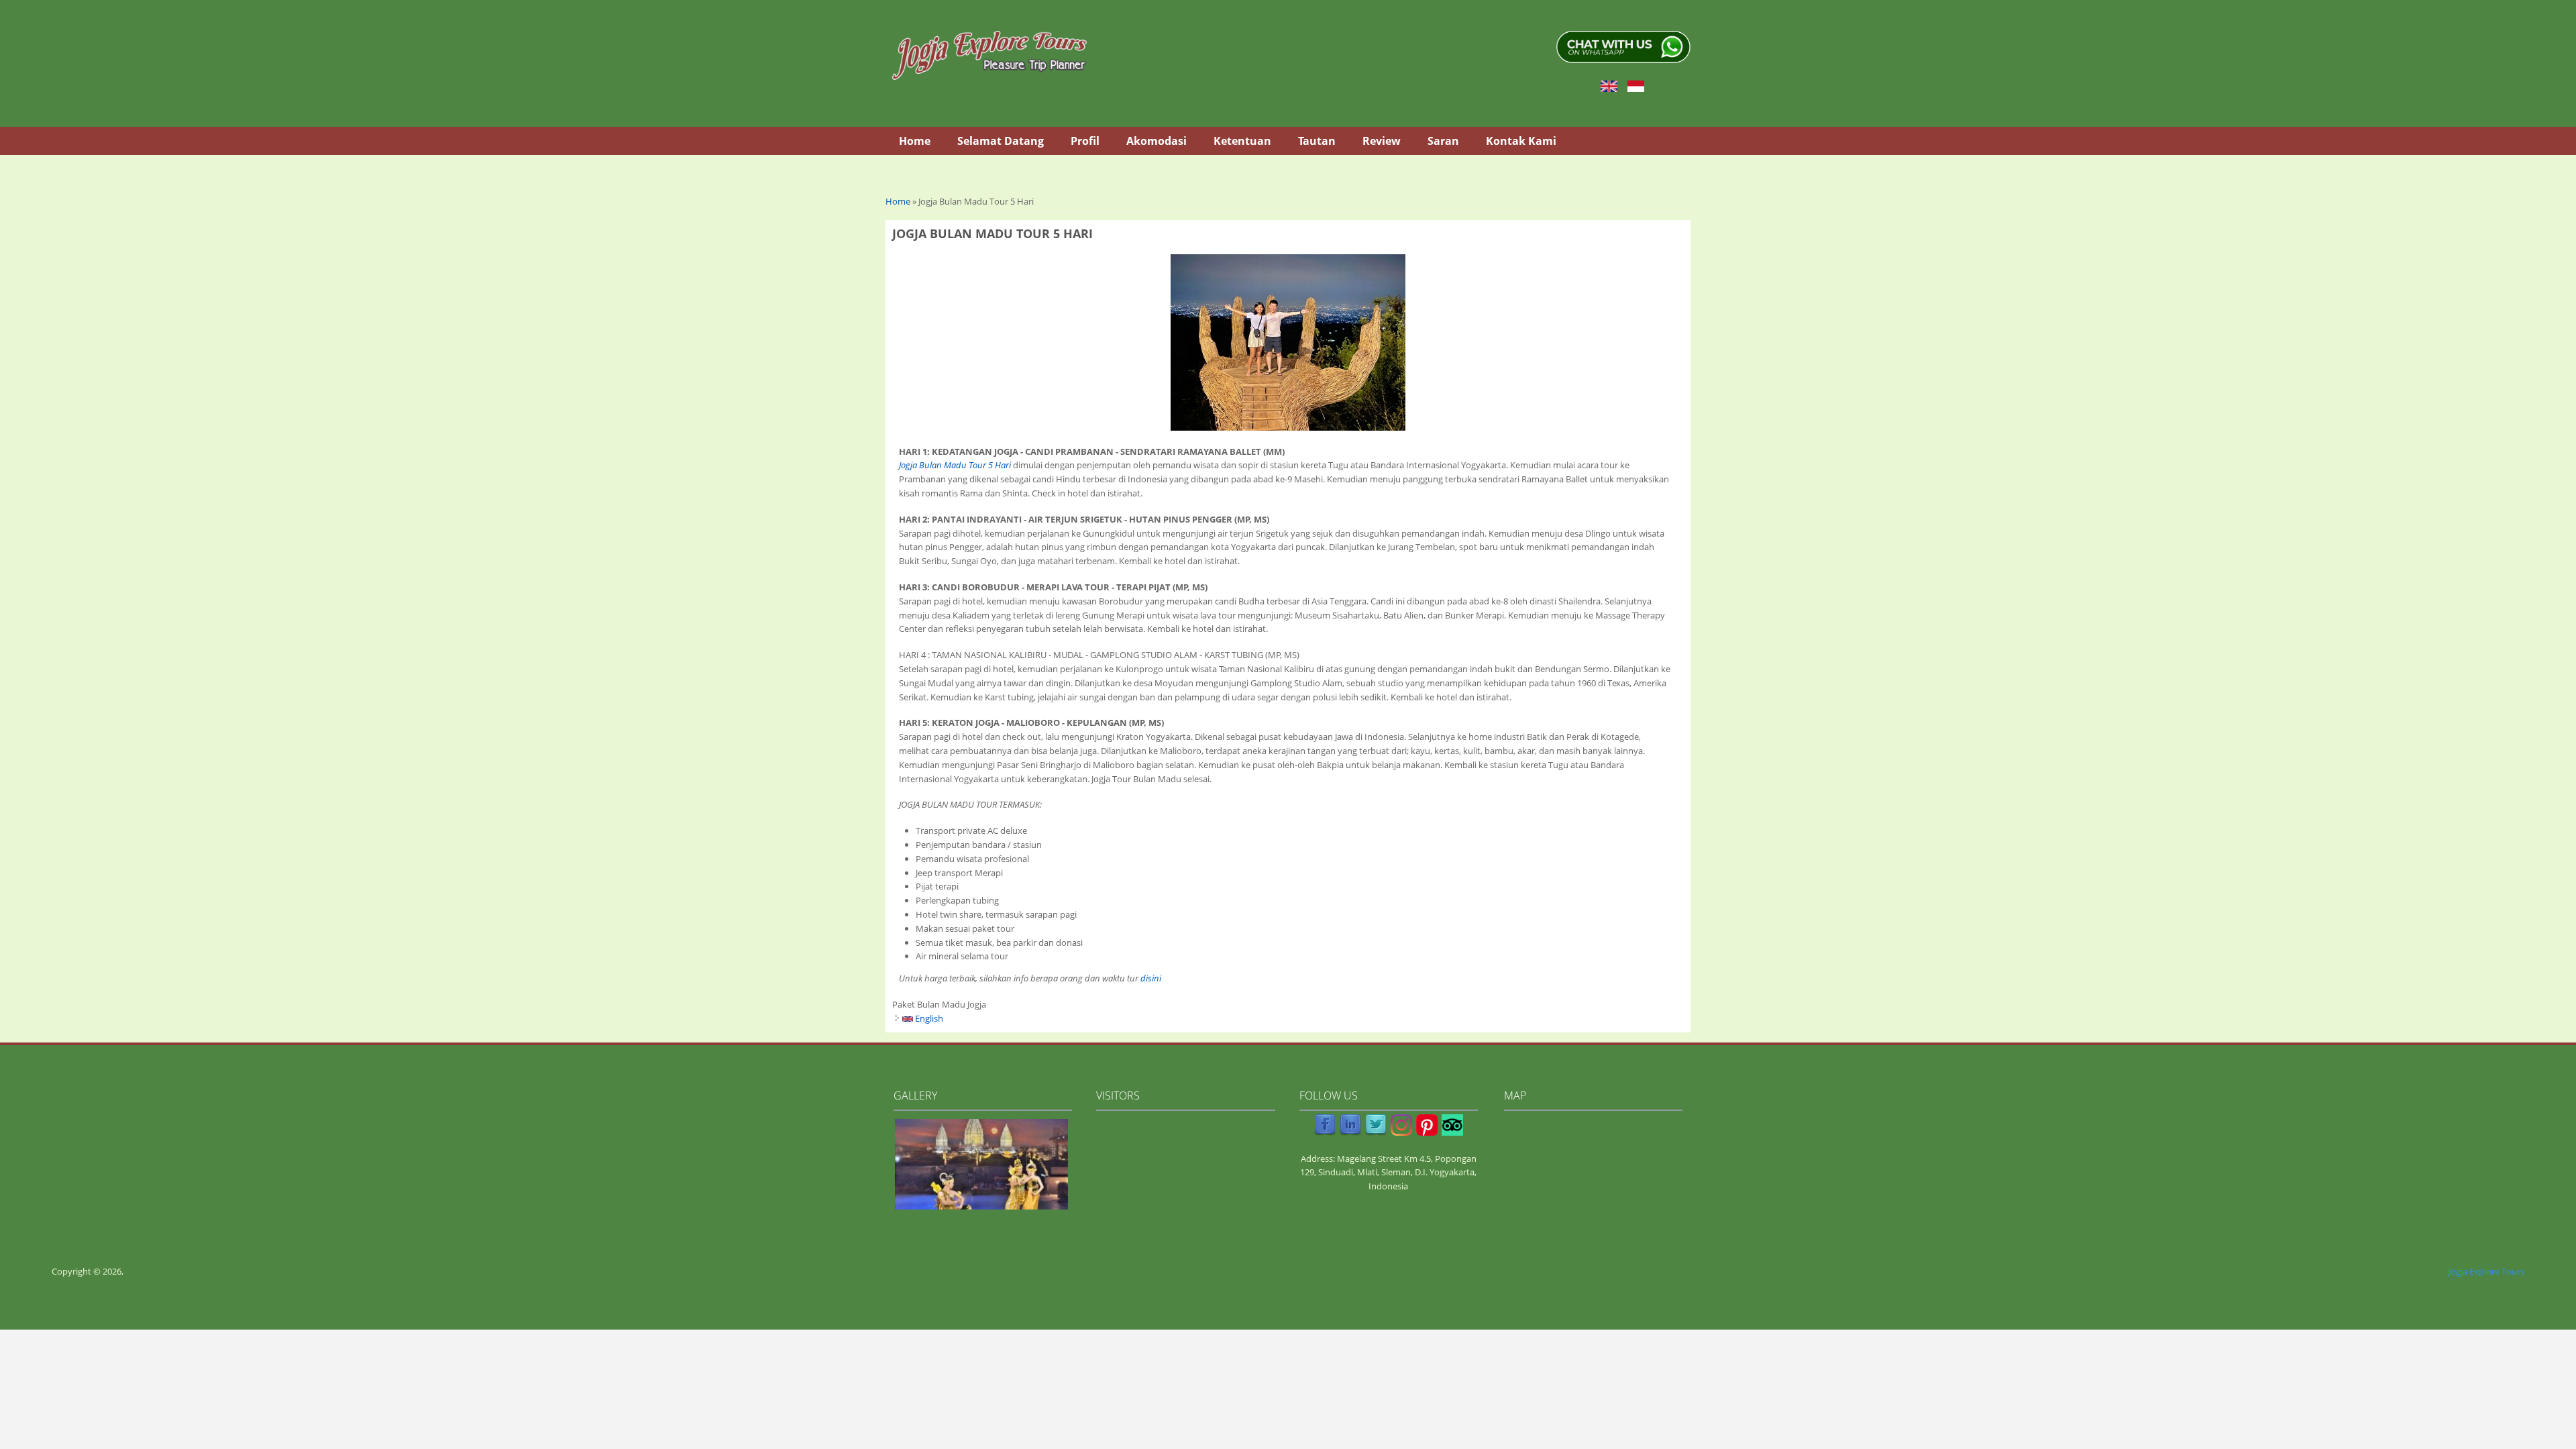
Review (1382, 141)
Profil (1085, 141)
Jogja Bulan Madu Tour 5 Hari (955, 465)
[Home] (989, 55)
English (928, 1018)
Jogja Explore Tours (2486, 1271)
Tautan (1317, 141)
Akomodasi (1157, 141)
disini (1151, 978)
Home (915, 141)
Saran (1443, 141)
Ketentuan (1242, 141)
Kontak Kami (1521, 141)
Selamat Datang (1001, 141)
